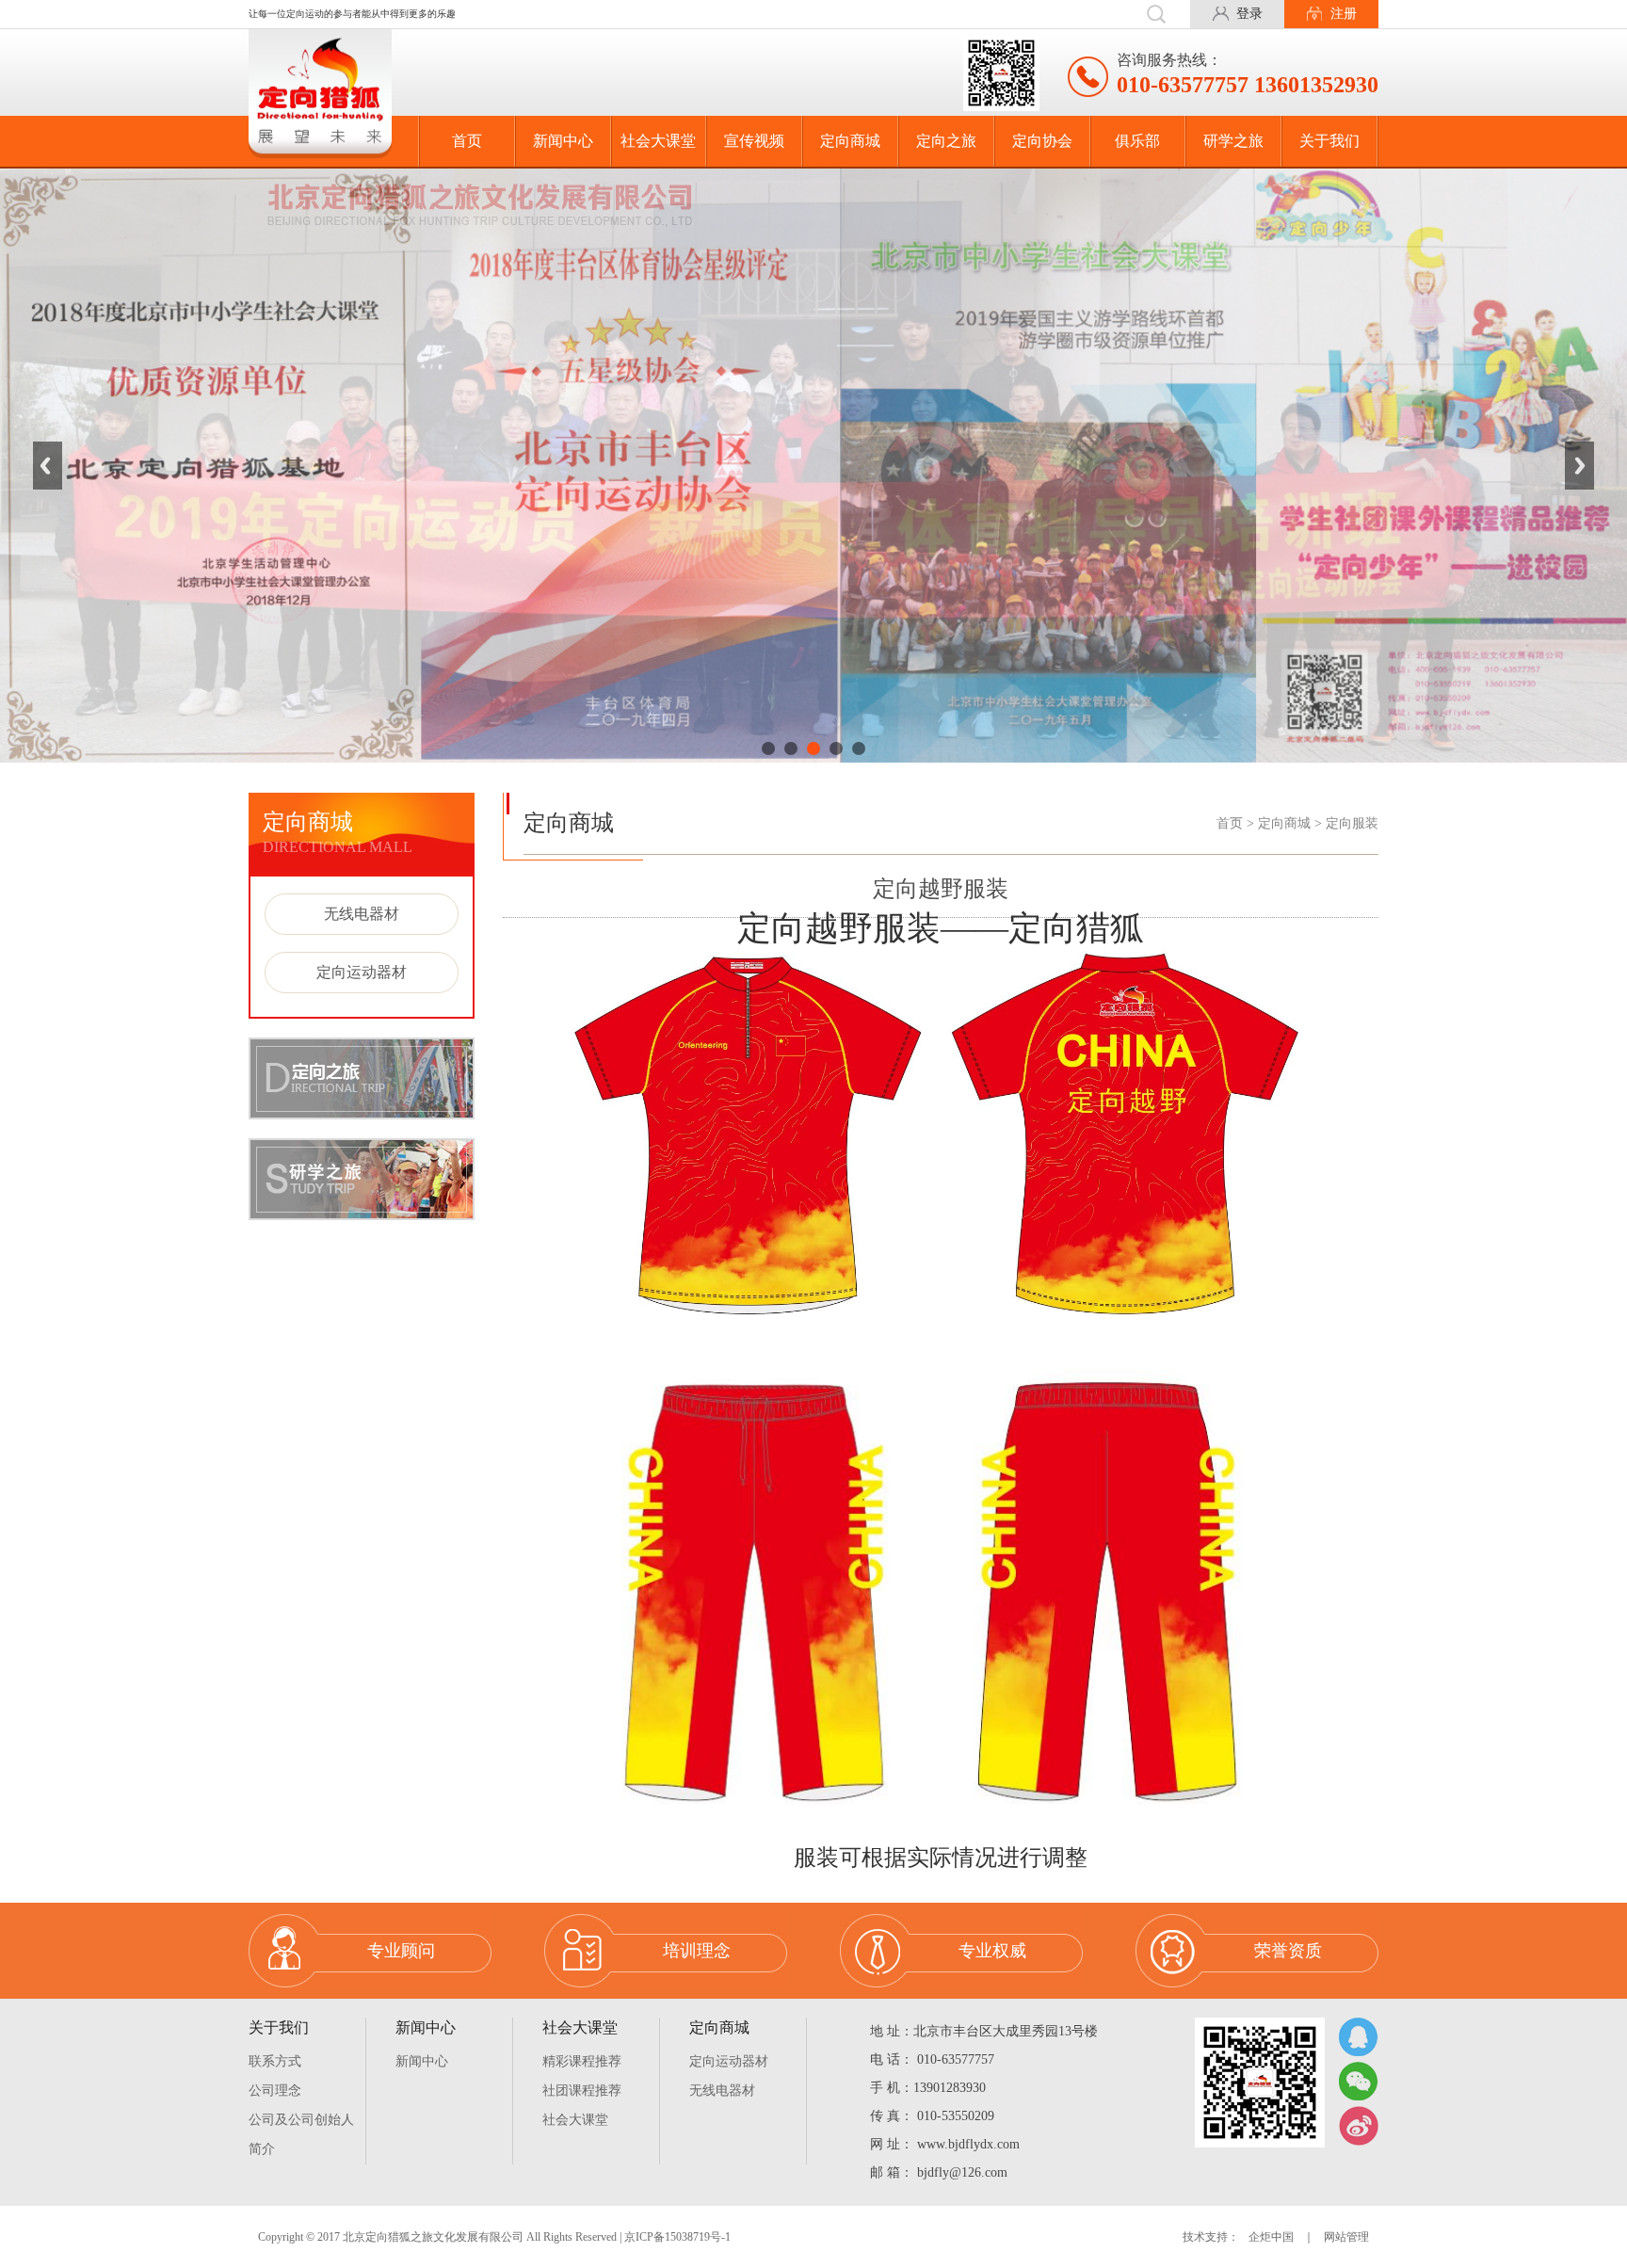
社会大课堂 (658, 141)
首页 (467, 141)
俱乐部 (1137, 141)
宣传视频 (754, 141)
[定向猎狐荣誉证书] (813, 466)
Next (1579, 465)
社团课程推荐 (582, 2091)
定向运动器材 (362, 972)
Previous (48, 465)
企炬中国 (1271, 2237)
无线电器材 (362, 914)
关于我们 (1329, 141)
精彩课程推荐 (582, 2061)
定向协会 (1042, 141)
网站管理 (1346, 2237)
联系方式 (275, 2061)
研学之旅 (1233, 141)
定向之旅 (946, 141)
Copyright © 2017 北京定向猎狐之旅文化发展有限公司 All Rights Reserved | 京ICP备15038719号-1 (494, 2237)
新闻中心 (563, 141)
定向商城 (850, 141)
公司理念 (275, 2091)
